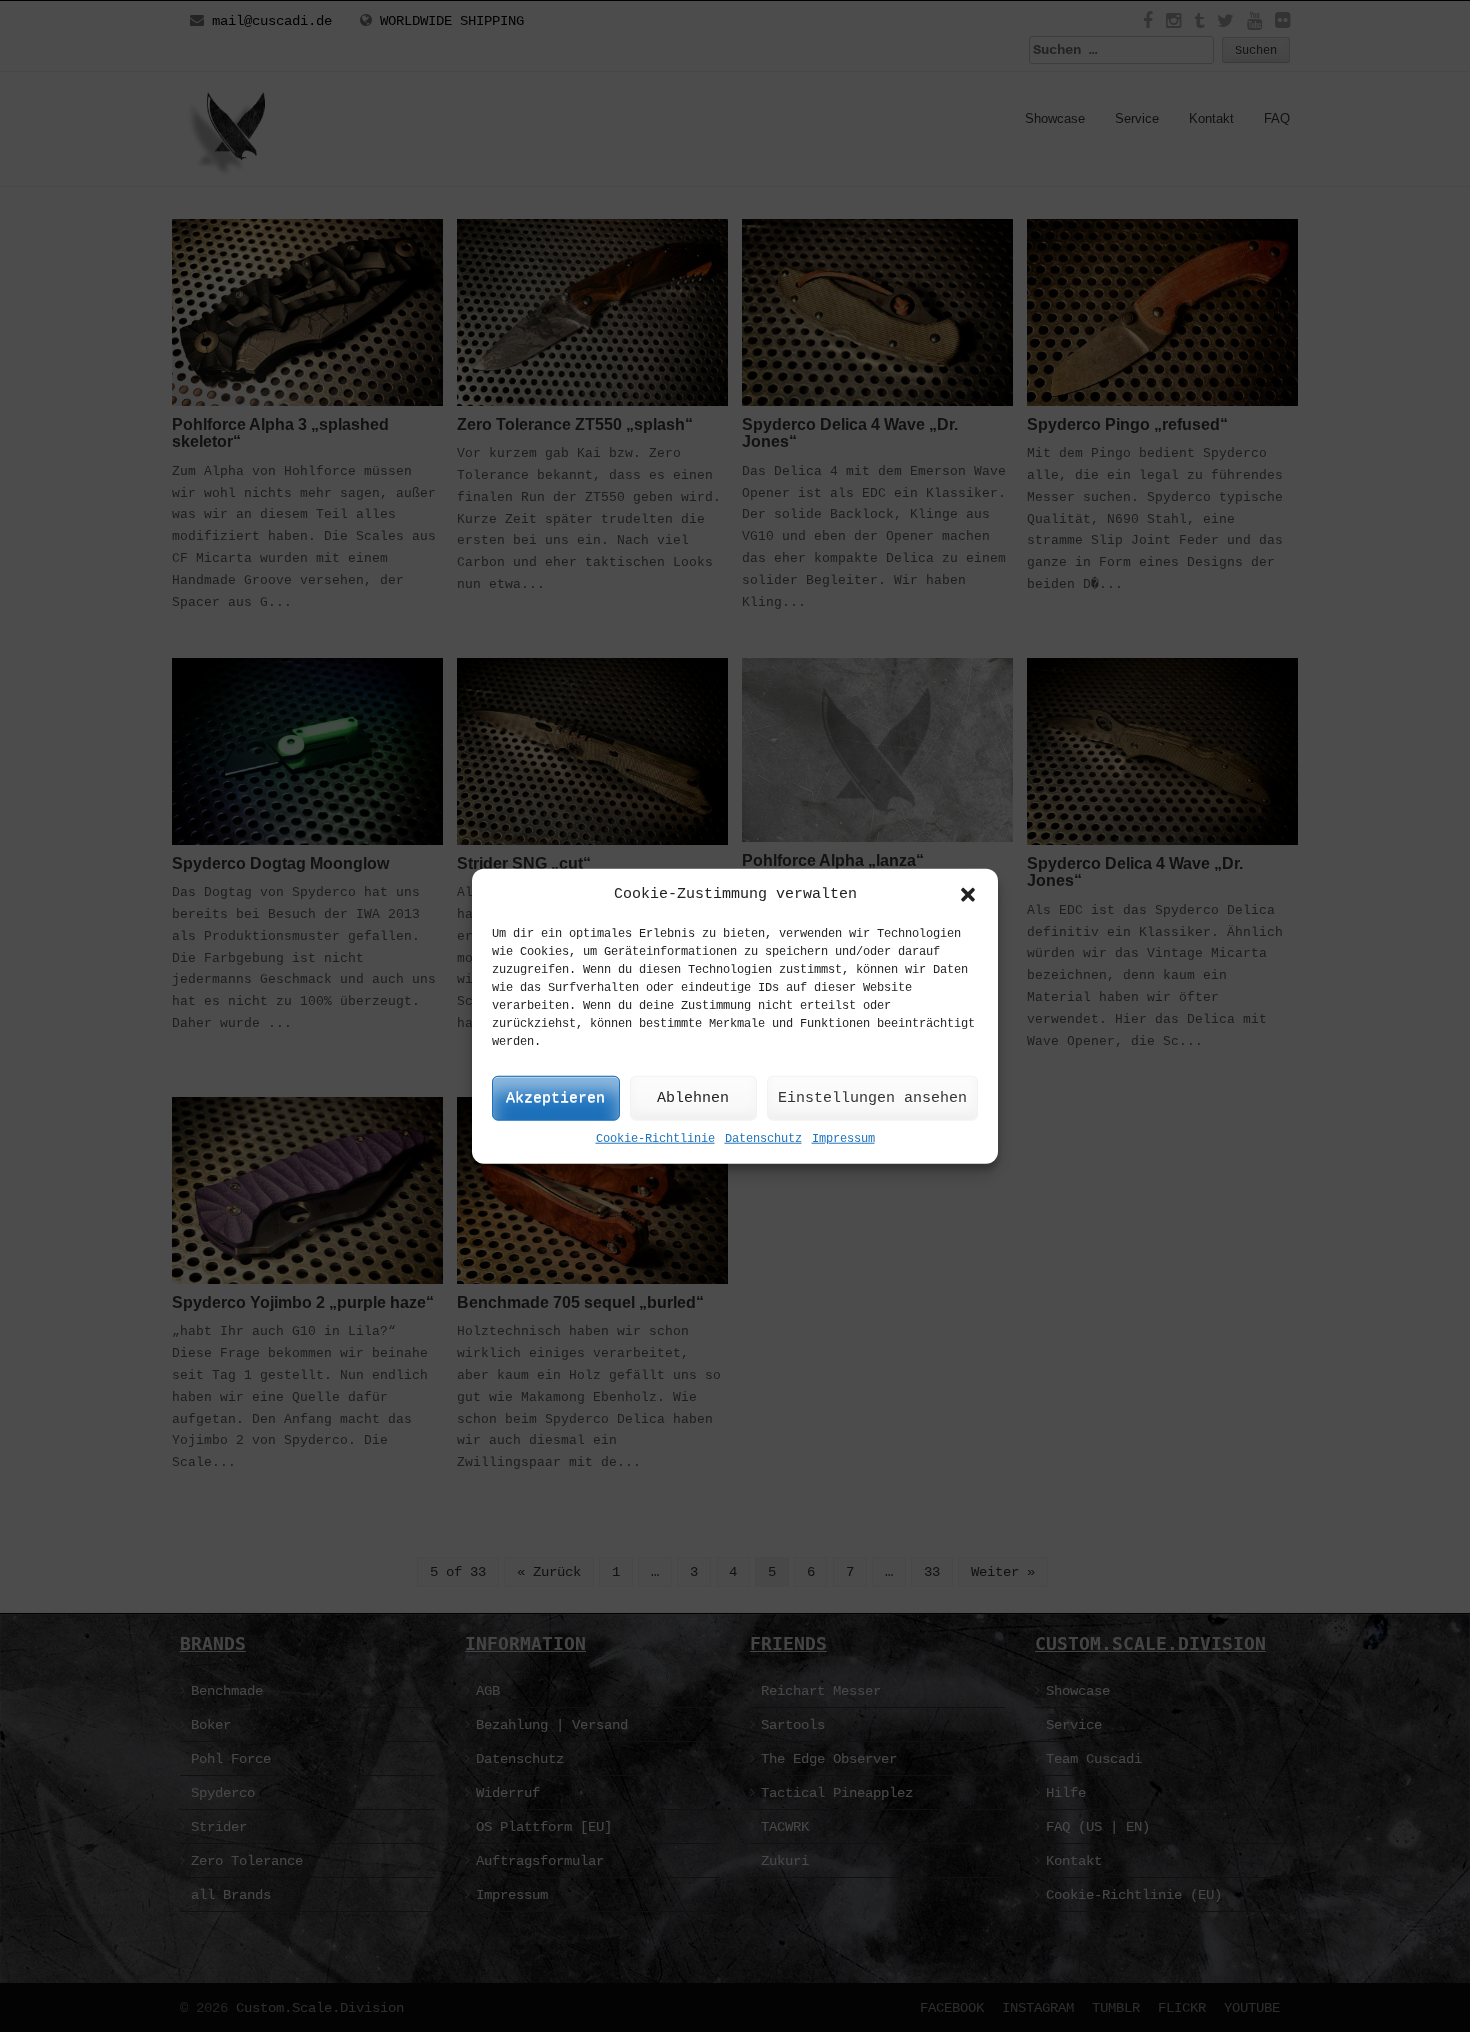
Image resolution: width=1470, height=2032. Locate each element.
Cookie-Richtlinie (655, 1139)
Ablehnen (693, 1098)
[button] (968, 894)
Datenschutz (763, 1139)
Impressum (843, 1139)
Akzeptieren (555, 1098)
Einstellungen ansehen (872, 1098)
